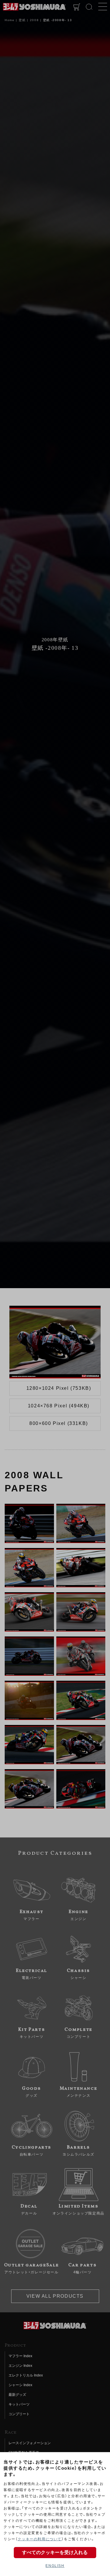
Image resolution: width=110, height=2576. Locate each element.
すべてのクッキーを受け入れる (55, 2552)
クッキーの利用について (40, 2539)
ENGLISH (55, 2566)
